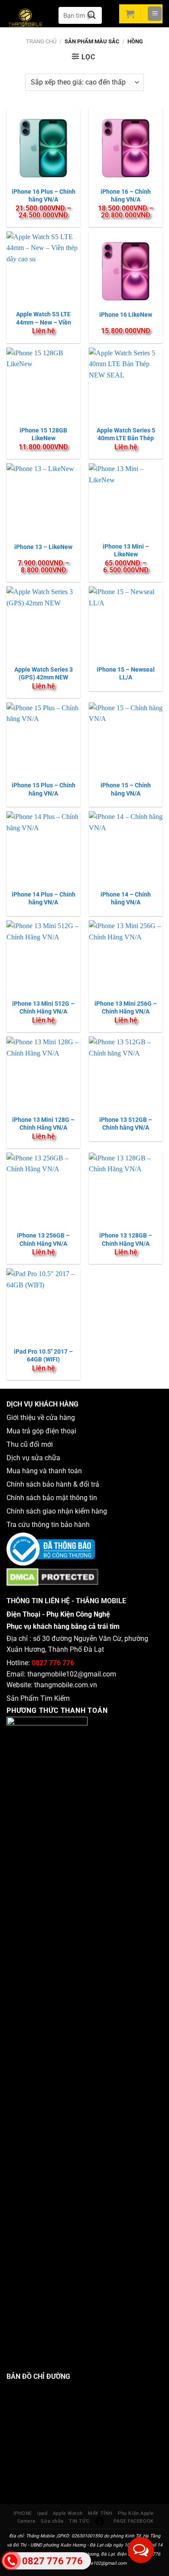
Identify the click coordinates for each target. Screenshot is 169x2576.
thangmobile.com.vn (66, 1685)
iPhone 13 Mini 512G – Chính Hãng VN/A (43, 1007)
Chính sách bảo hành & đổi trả (53, 1484)
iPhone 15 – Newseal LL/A (126, 673)
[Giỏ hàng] (130, 14)
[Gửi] (92, 15)
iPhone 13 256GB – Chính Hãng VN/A (43, 1239)
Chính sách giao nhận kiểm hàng (58, 1511)
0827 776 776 (53, 1663)
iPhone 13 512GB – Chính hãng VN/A (126, 1124)
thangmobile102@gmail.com (72, 1674)
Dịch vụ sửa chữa (33, 1458)
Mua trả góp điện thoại (41, 1431)
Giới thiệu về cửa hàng (41, 1418)
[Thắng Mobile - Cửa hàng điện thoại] (30, 19)
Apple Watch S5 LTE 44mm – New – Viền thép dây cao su (44, 322)
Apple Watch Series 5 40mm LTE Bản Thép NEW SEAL (126, 438)
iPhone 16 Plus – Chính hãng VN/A (44, 195)
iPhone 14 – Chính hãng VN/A (126, 898)
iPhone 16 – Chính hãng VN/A (126, 195)
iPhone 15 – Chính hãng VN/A (126, 789)
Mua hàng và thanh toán (45, 1471)
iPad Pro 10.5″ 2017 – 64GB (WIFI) (43, 1355)
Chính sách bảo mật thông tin (54, 1498)
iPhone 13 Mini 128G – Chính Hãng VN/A (43, 1124)
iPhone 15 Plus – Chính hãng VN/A (44, 789)
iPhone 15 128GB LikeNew (43, 434)
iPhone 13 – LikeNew (43, 547)
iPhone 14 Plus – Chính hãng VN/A (44, 898)
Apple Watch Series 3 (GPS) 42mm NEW (44, 673)
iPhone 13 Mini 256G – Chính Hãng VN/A (126, 1007)
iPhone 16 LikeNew (126, 315)
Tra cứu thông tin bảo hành (48, 1525)
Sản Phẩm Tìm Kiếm (38, 1698)
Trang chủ (41, 41)
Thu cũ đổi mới (30, 1444)
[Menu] (155, 14)
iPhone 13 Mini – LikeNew (126, 550)
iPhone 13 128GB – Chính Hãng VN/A (126, 1239)
